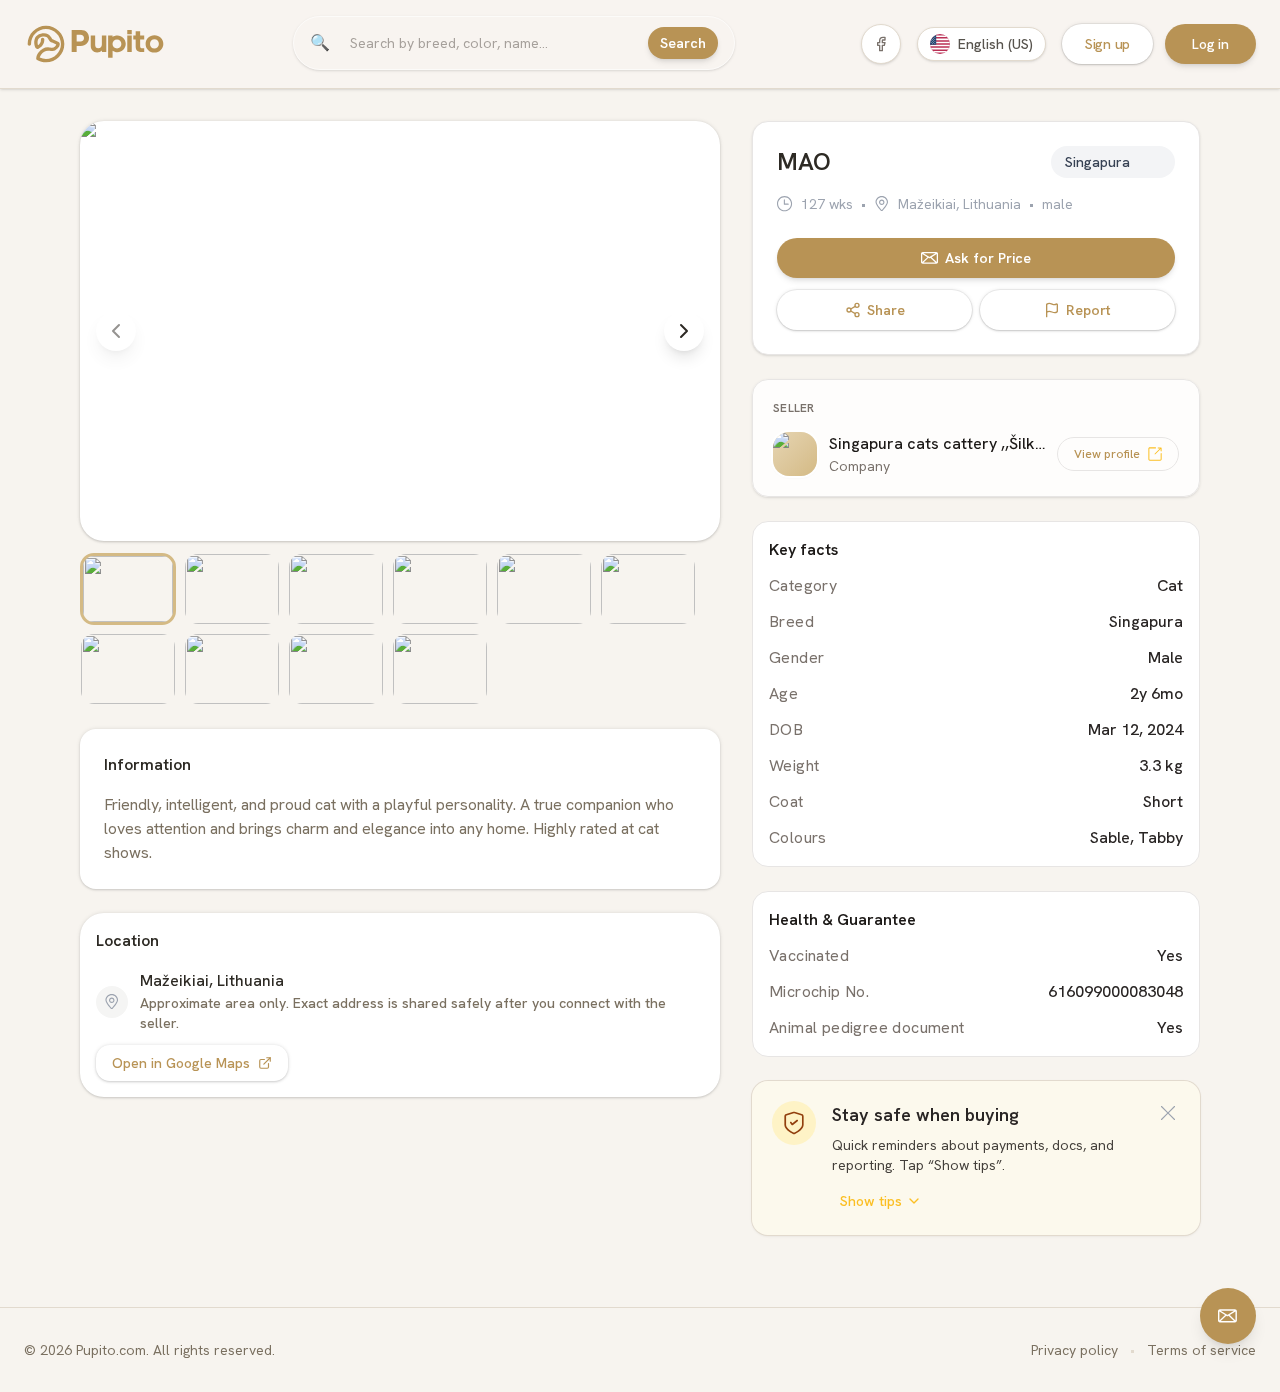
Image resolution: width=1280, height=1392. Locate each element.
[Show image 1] (128, 589)
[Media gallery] (400, 413)
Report (1088, 310)
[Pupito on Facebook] (881, 44)
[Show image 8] (232, 669)
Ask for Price (988, 258)
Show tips (871, 1201)
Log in (1210, 44)
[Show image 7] (128, 669)
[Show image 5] (544, 589)
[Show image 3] (336, 589)
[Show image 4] (440, 589)
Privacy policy (1074, 1350)
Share (886, 310)
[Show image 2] (232, 589)
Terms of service (1201, 1350)
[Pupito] (95, 44)
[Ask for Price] (1228, 1316)
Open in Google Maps (181, 1063)
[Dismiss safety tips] (1168, 1113)
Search (683, 43)
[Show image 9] (336, 669)
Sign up (1108, 44)
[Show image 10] (440, 669)
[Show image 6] (648, 589)
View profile (1107, 454)
